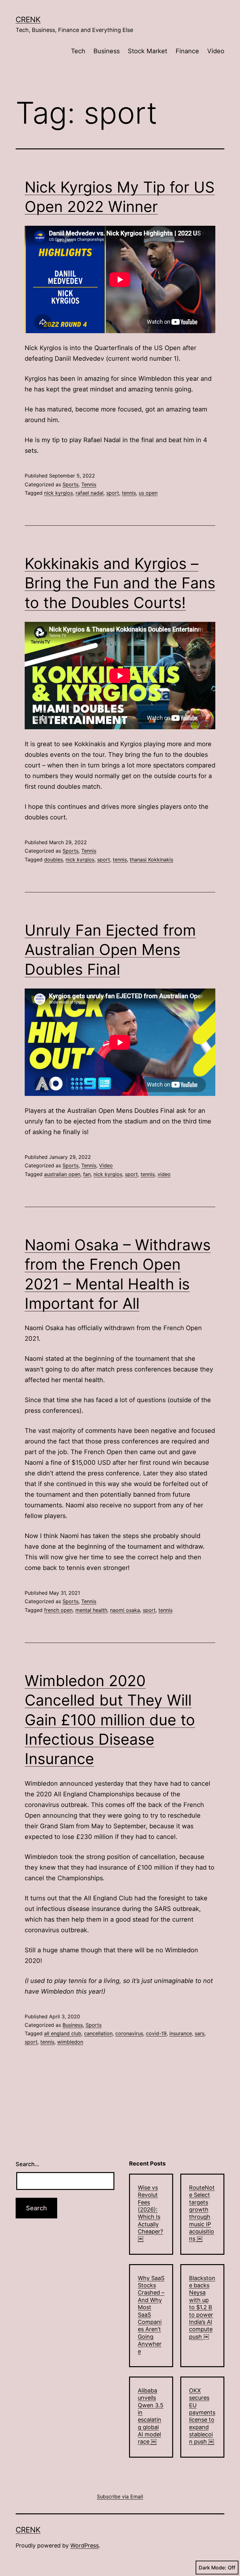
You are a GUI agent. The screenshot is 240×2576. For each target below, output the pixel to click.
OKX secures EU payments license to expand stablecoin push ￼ (202, 2416)
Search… (27, 2164)
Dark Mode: (212, 2568)
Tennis (89, 484)
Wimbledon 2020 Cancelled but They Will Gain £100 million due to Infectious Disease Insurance (110, 1720)
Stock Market (147, 51)
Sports (70, 484)
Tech (78, 51)
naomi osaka (125, 1610)
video (164, 1174)
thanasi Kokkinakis (151, 860)
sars (200, 2033)
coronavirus (129, 2033)
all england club (63, 2033)
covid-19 (156, 2033)
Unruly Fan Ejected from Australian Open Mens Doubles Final (110, 950)
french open (58, 1610)
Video (216, 51)
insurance (181, 2033)
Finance (187, 51)
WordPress (85, 2545)
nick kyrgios (58, 493)
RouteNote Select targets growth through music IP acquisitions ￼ (202, 2213)
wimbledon (70, 2042)
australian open (62, 1174)
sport (113, 493)
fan (87, 1174)
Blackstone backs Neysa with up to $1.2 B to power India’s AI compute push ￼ (202, 2307)
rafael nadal (90, 493)
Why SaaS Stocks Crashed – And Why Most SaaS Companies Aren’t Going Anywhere (151, 2315)
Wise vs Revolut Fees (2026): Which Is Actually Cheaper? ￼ (150, 2213)
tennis (129, 493)
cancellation (98, 2033)
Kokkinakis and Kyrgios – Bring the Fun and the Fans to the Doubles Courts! (120, 583)
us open (148, 493)
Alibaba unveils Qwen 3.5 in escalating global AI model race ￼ (151, 2416)
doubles (53, 860)
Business (107, 51)
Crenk (28, 20)
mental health (91, 1610)
